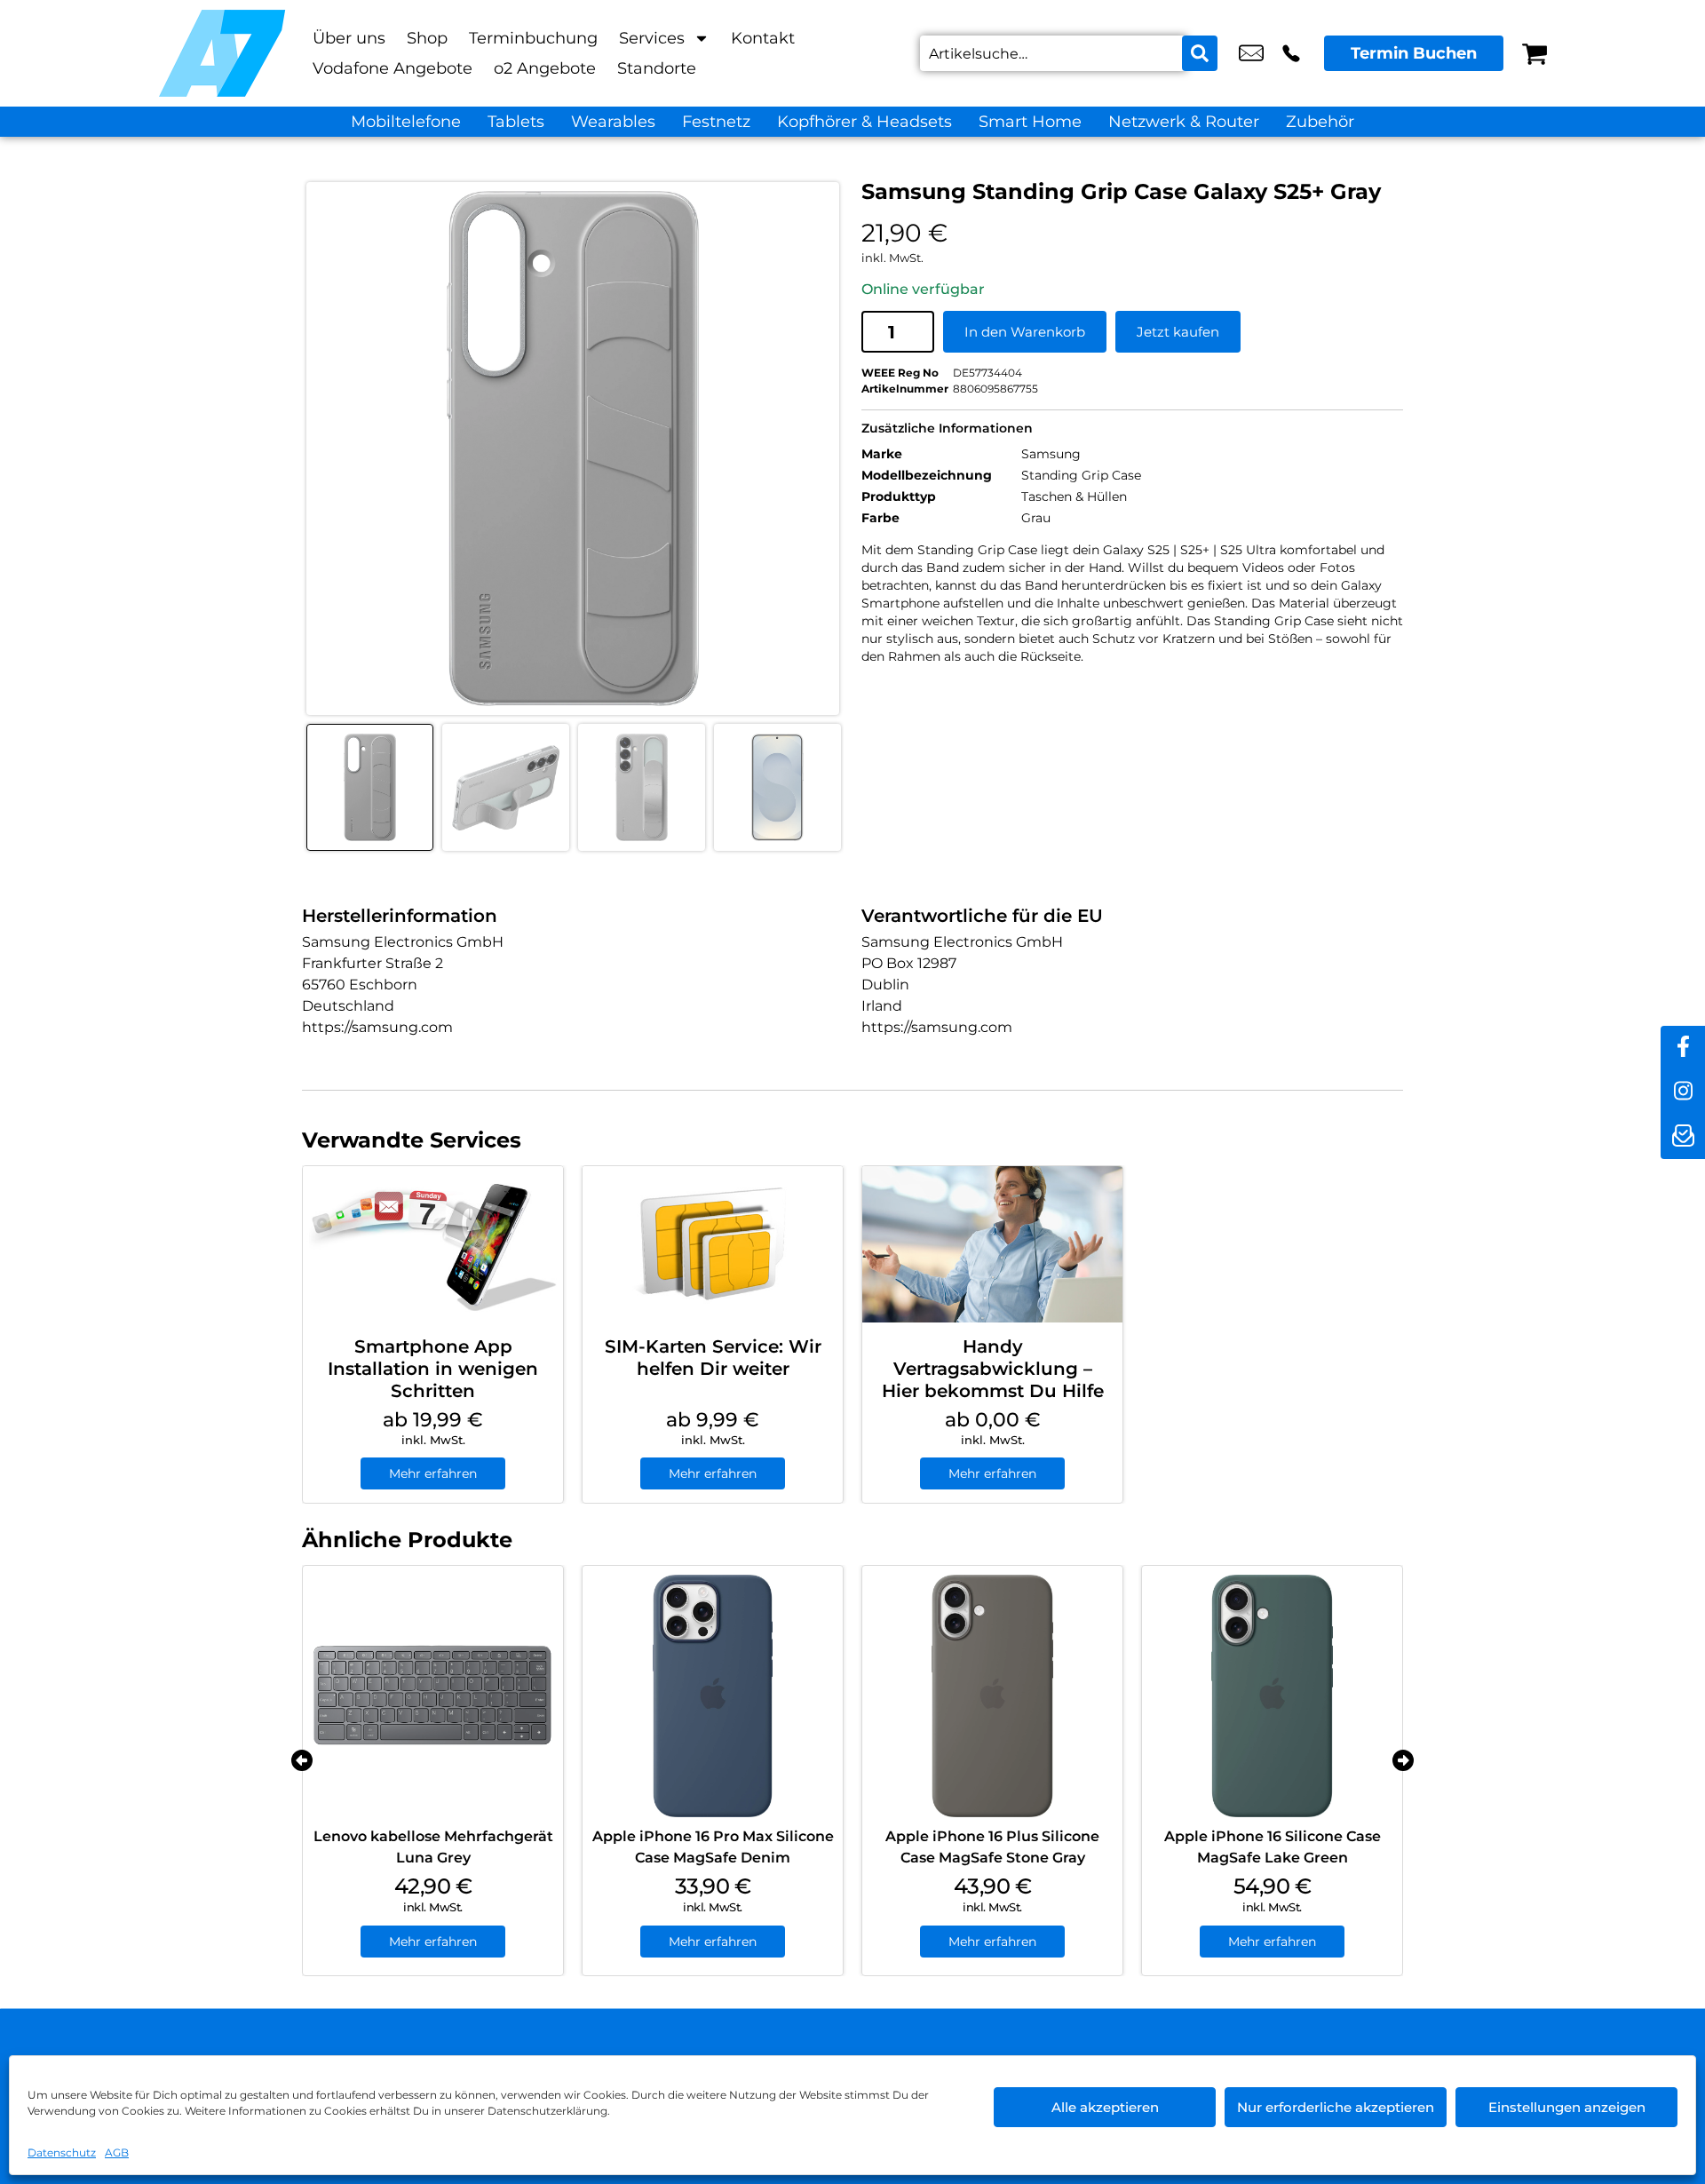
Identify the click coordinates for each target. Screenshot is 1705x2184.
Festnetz (716, 122)
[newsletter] (1683, 1137)
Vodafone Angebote (393, 68)
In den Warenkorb (1025, 332)
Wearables (613, 122)
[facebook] (1683, 1048)
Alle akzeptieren (1105, 2107)
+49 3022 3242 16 (1291, 53)
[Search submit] (1200, 53)
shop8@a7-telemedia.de (1251, 53)
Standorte (657, 68)
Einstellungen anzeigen (1567, 2107)
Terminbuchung (533, 38)
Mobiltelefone (406, 122)
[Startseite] (222, 53)
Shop (427, 38)
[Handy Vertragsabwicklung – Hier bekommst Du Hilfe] (992, 1244)
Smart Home (1030, 122)
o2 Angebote (545, 68)
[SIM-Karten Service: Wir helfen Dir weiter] (713, 1244)
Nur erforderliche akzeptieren (1336, 2107)
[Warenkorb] (1534, 53)
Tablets (516, 122)
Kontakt (763, 38)
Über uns (349, 38)
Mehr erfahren (433, 1473)
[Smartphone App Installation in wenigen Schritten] (433, 1244)
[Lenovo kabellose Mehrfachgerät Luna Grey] (433, 1696)
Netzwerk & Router (1184, 122)
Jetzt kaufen (1178, 332)
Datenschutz (62, 2152)
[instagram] (1683, 1092)
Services (652, 38)
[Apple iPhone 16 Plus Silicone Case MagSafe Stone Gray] (992, 1696)
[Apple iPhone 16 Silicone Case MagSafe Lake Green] (1272, 1696)
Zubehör (1320, 122)
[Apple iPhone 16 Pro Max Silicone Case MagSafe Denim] (713, 1696)
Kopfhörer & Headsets (864, 122)
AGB (117, 2152)
